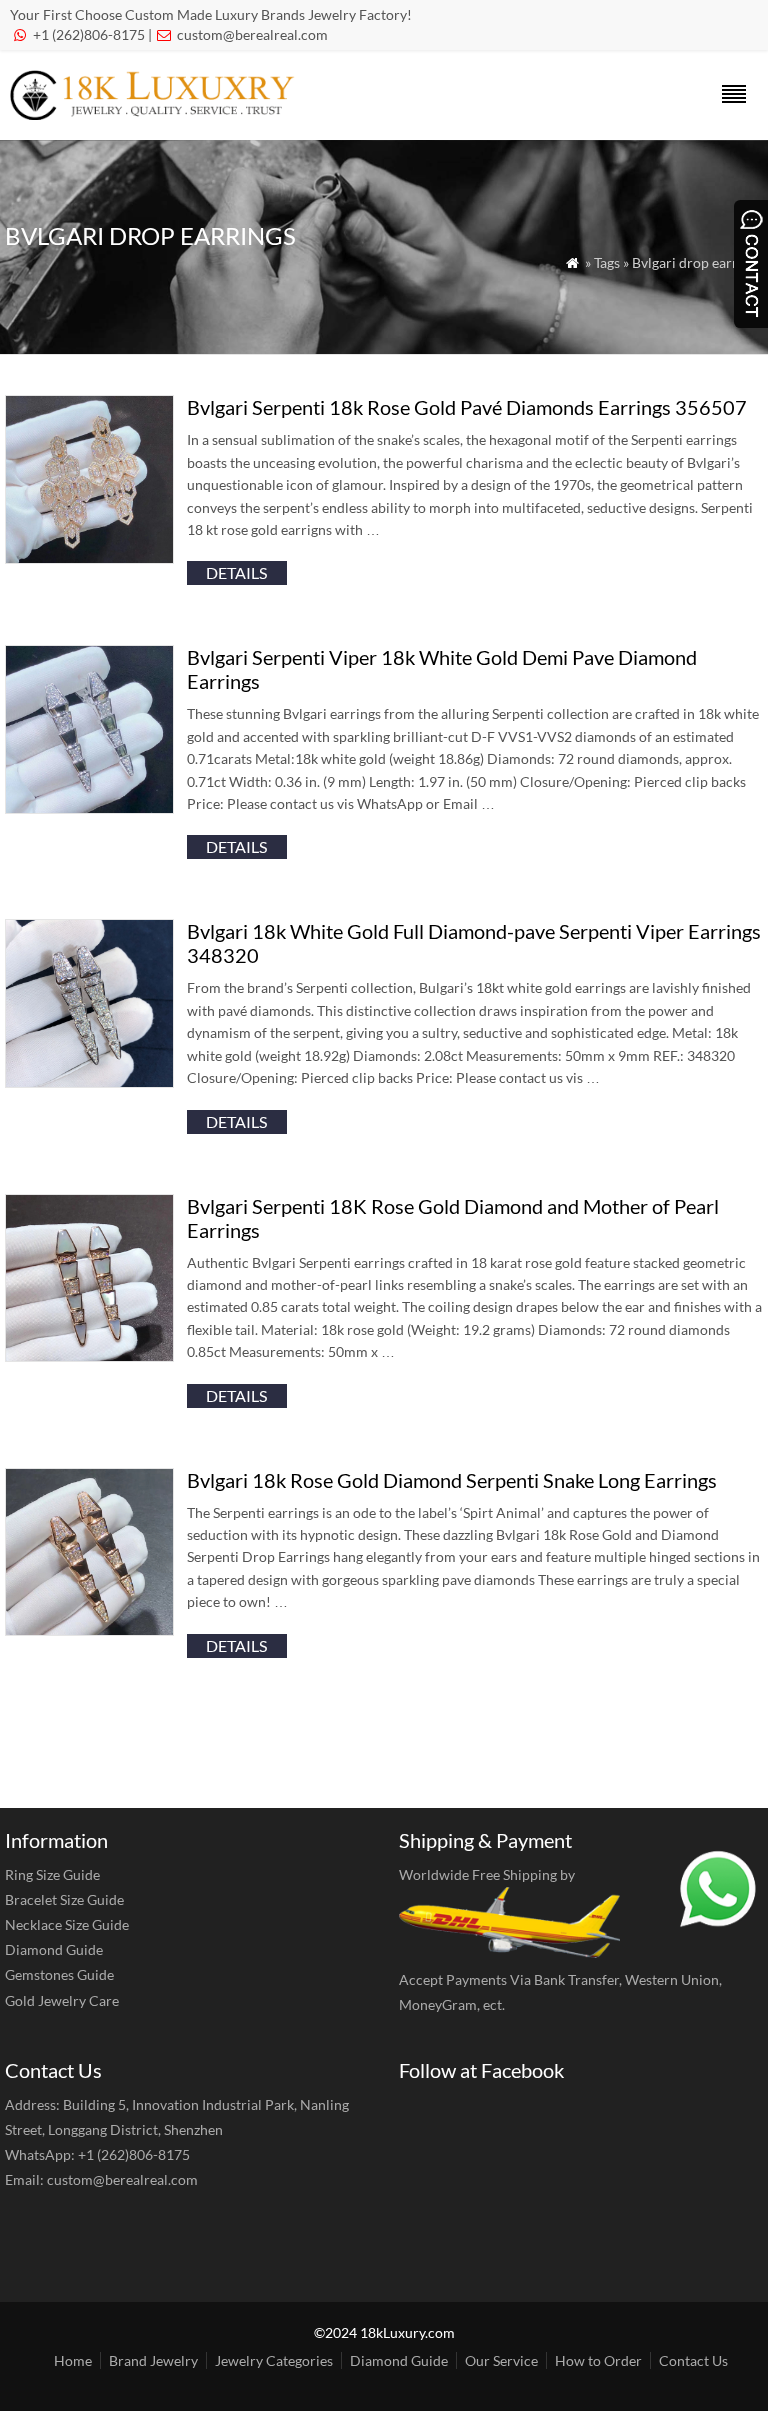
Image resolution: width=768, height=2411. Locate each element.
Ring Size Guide (52, 1874)
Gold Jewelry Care (62, 2000)
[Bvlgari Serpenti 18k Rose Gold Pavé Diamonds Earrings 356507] (89, 557)
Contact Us (693, 2360)
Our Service (501, 2360)
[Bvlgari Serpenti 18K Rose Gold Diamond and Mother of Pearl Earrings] (89, 1355)
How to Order (598, 2360)
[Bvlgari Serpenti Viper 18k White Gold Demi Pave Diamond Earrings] (89, 807)
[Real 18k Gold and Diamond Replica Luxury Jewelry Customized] (158, 113)
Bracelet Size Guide (64, 1899)
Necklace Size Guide (67, 1924)
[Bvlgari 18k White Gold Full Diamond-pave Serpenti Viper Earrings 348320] (89, 1081)
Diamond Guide (54, 1949)
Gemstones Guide (59, 1974)
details (236, 572)
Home (73, 2360)
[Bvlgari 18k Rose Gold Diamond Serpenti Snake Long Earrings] (89, 1629)
